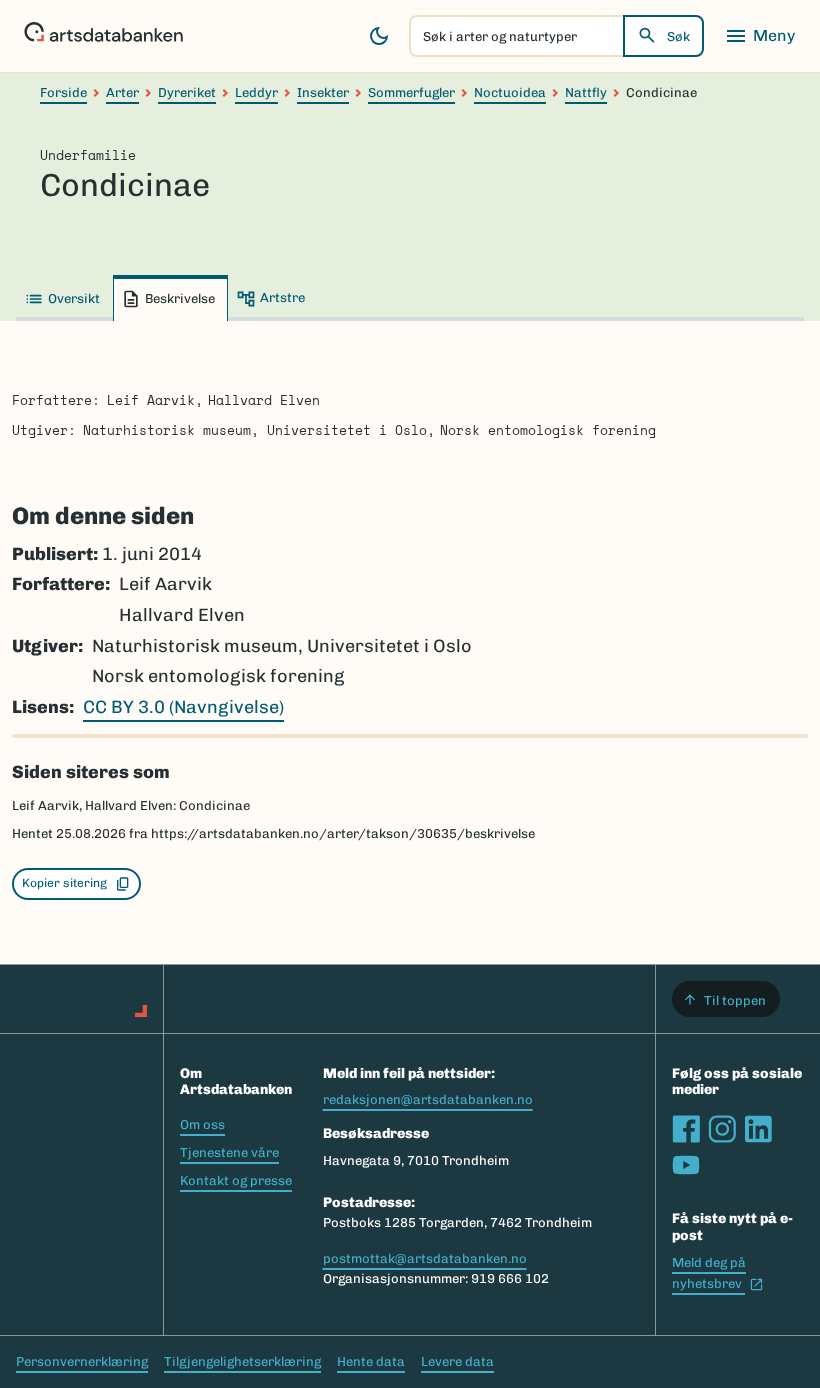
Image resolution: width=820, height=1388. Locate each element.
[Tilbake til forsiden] (103, 36)
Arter (122, 92)
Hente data (371, 1361)
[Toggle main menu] (760, 36)
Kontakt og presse (236, 1180)
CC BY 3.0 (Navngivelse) (183, 707)
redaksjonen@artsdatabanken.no (428, 1099)
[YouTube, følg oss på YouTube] (686, 1165)
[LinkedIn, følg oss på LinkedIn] (758, 1129)
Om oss (202, 1124)
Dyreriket (187, 92)
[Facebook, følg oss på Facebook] (686, 1129)
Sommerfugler (411, 92)
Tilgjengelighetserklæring (242, 1361)
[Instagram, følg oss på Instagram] (722, 1129)
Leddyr (256, 92)
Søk (678, 36)
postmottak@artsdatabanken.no (425, 1258)
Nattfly (586, 92)
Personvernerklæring (82, 1361)
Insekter (323, 92)
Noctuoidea (510, 92)
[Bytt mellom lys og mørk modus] (379, 36)
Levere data (457, 1361)
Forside (63, 92)
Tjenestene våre (229, 1152)
